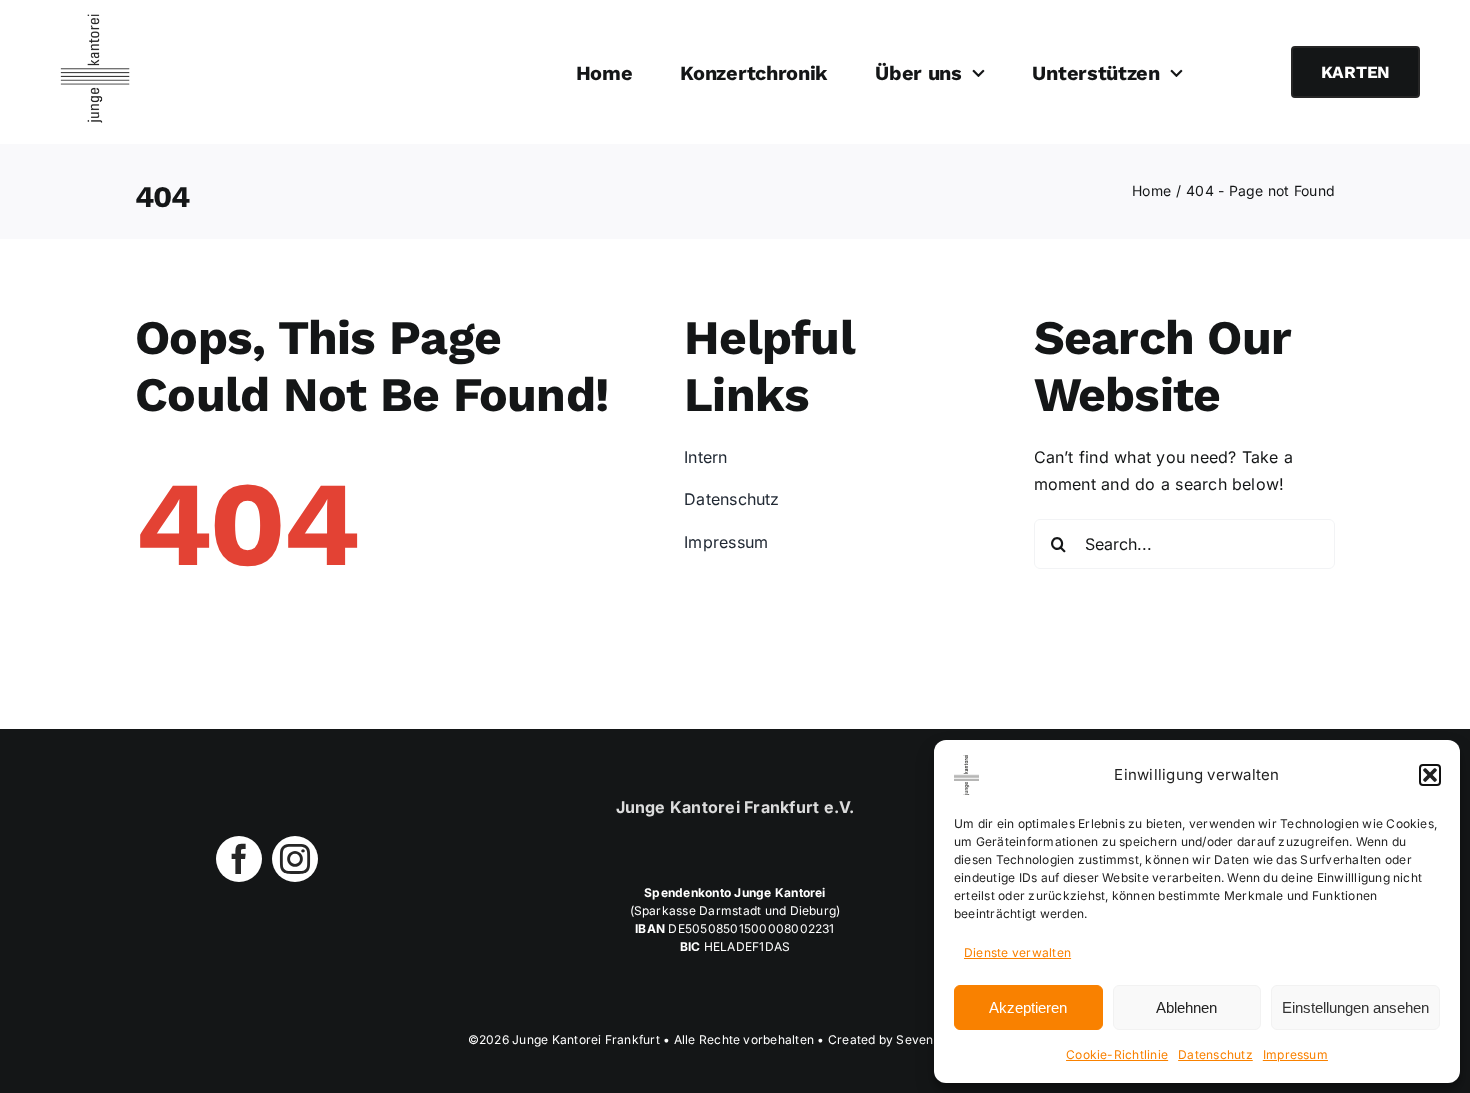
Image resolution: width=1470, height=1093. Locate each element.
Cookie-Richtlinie (1117, 1054)
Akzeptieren (1028, 1007)
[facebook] (239, 859)
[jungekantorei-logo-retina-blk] (95, 22)
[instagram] (295, 859)
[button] (1430, 775)
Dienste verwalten (1017, 952)
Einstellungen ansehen (1355, 1007)
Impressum (1295, 1054)
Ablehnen (1186, 1007)
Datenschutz (1215, 1054)
